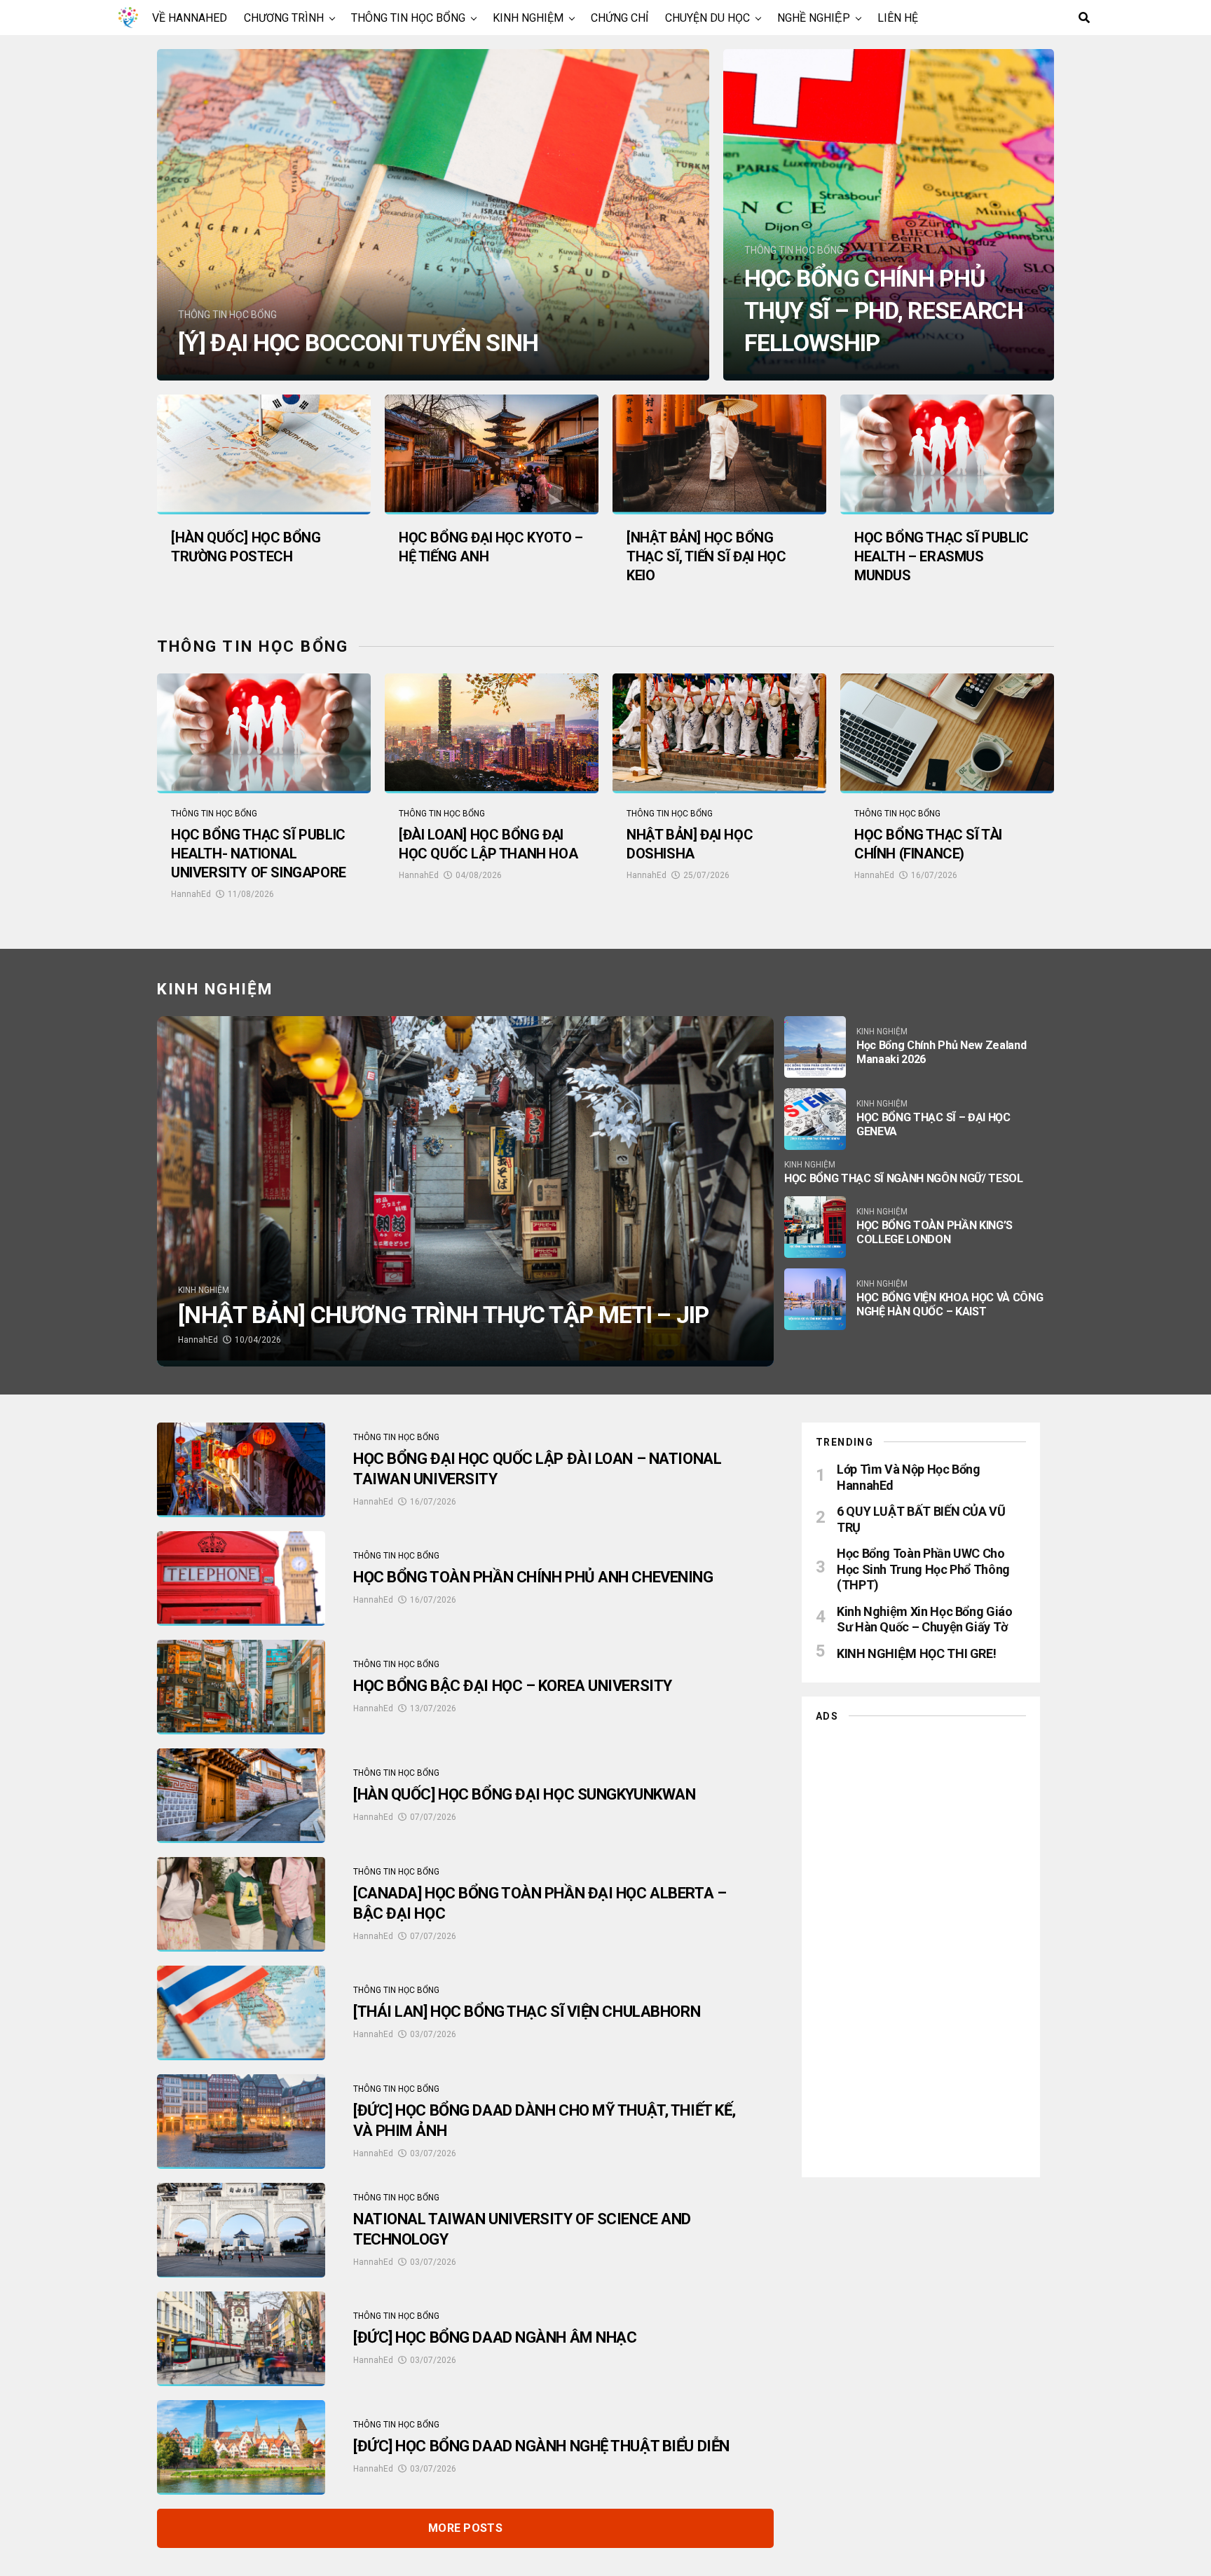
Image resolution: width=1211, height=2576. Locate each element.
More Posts (465, 2528)
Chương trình (284, 18)
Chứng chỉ (620, 18)
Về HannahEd (190, 18)
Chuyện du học (707, 18)
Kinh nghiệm (528, 18)
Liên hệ (898, 18)
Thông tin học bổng (408, 18)
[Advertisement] (921, 1946)
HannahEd (191, 894)
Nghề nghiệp (814, 18)
